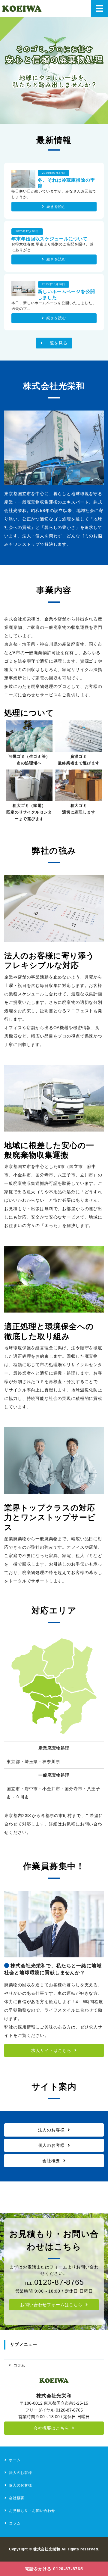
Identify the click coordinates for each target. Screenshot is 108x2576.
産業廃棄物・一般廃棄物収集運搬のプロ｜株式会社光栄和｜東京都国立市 (22, 8)
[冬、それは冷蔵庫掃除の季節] (23, 183)
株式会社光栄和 (47, 2549)
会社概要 (51, 2161)
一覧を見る (56, 343)
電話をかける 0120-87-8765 (54, 2569)
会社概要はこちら (51, 2428)
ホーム (15, 2460)
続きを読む (56, 207)
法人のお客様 (51, 2130)
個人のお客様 (51, 2145)
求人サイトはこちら (51, 2050)
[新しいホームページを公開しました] (23, 292)
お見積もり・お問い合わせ (32, 2511)
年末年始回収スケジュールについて (49, 239)
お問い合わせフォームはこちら (51, 2305)
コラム (19, 2365)
